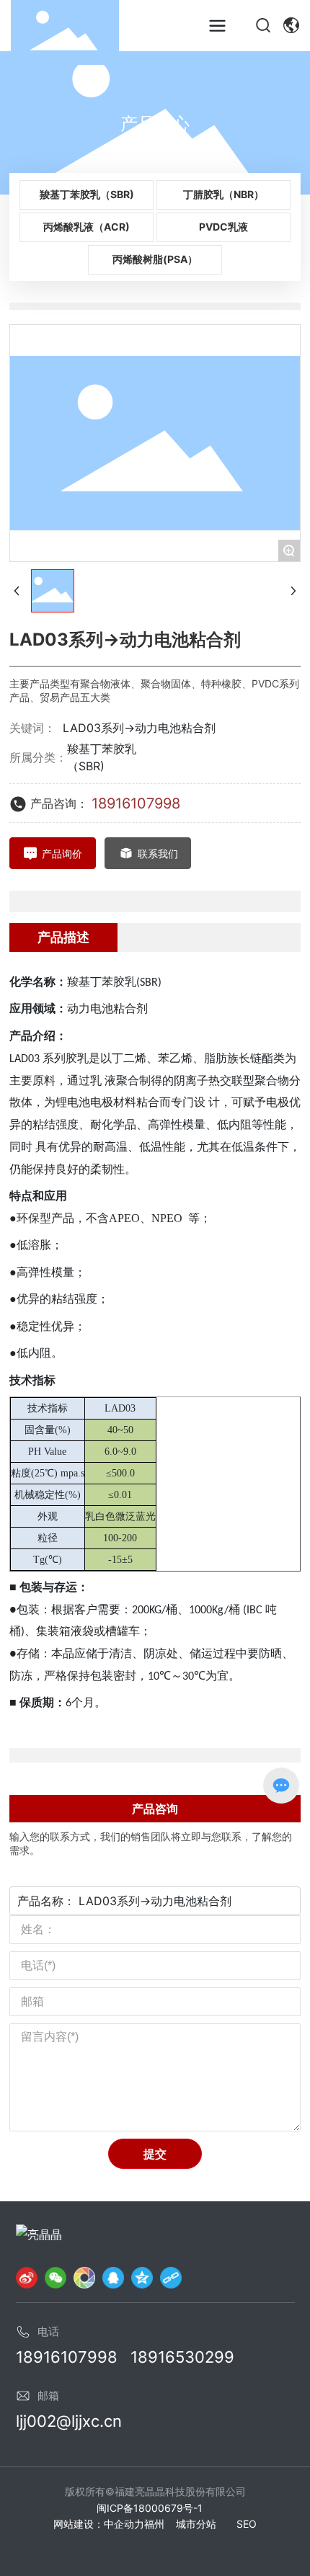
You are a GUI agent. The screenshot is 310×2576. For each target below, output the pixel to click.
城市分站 (196, 2524)
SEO (247, 2524)
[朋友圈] (84, 2277)
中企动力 (124, 2524)
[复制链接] (171, 2277)
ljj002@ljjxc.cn (69, 2421)
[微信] (56, 2277)
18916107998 (136, 803)
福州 (154, 2524)
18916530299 (182, 2357)
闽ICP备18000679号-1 (150, 2508)
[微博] (27, 2277)
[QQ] (113, 2277)
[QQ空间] (142, 2277)
